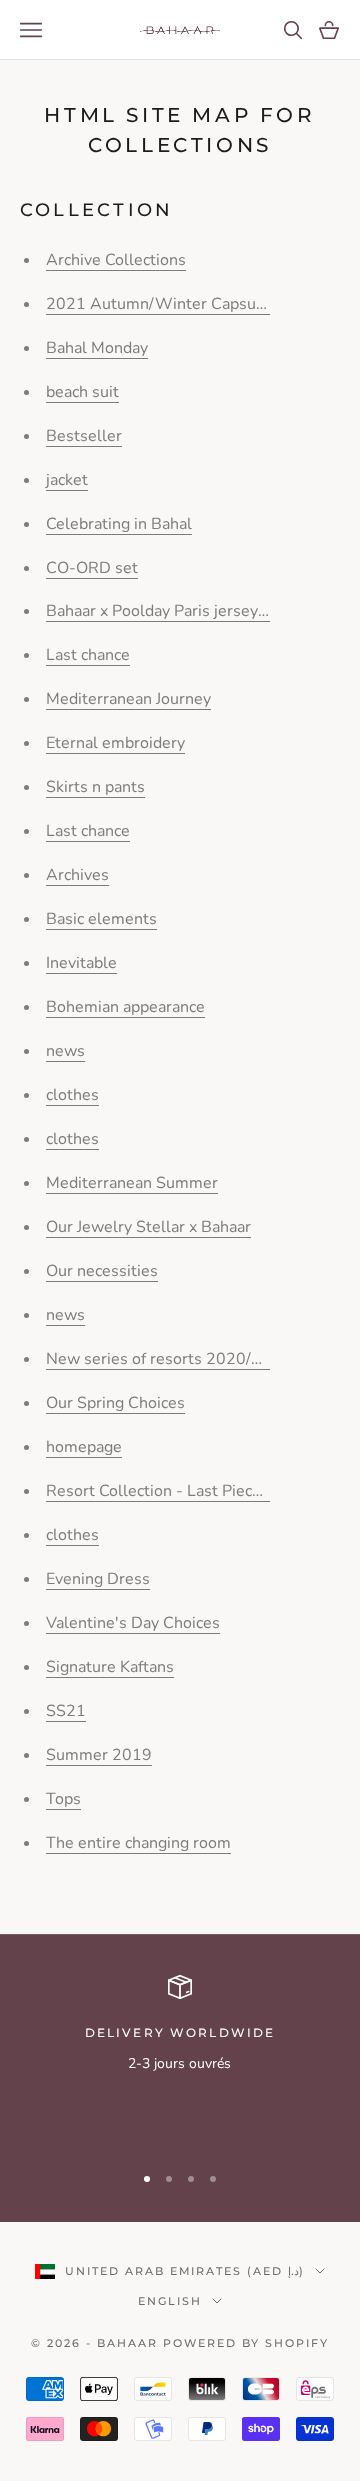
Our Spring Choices (115, 1403)
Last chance (88, 655)
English (170, 2301)
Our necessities (102, 1271)
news (65, 1051)
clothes (72, 1095)
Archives (77, 875)
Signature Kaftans (110, 1667)
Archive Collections (116, 260)
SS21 (66, 1711)
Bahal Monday (97, 348)
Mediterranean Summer (132, 1183)
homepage (84, 1447)
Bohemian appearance (125, 1007)
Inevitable (81, 963)
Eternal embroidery (115, 743)
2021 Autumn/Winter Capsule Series (183, 304)
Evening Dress (98, 1579)
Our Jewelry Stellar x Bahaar (148, 1227)
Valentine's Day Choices (133, 1623)
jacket (67, 480)
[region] (180, 2059)
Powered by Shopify (246, 2343)
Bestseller (84, 436)
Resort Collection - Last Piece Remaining (194, 1491)
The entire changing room (138, 1843)
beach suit (82, 392)
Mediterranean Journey (128, 699)
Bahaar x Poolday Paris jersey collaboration (201, 611)
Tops (63, 1799)
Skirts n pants (95, 787)
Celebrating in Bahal (119, 524)
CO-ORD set (92, 568)
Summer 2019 (99, 1755)
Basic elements (101, 919)
